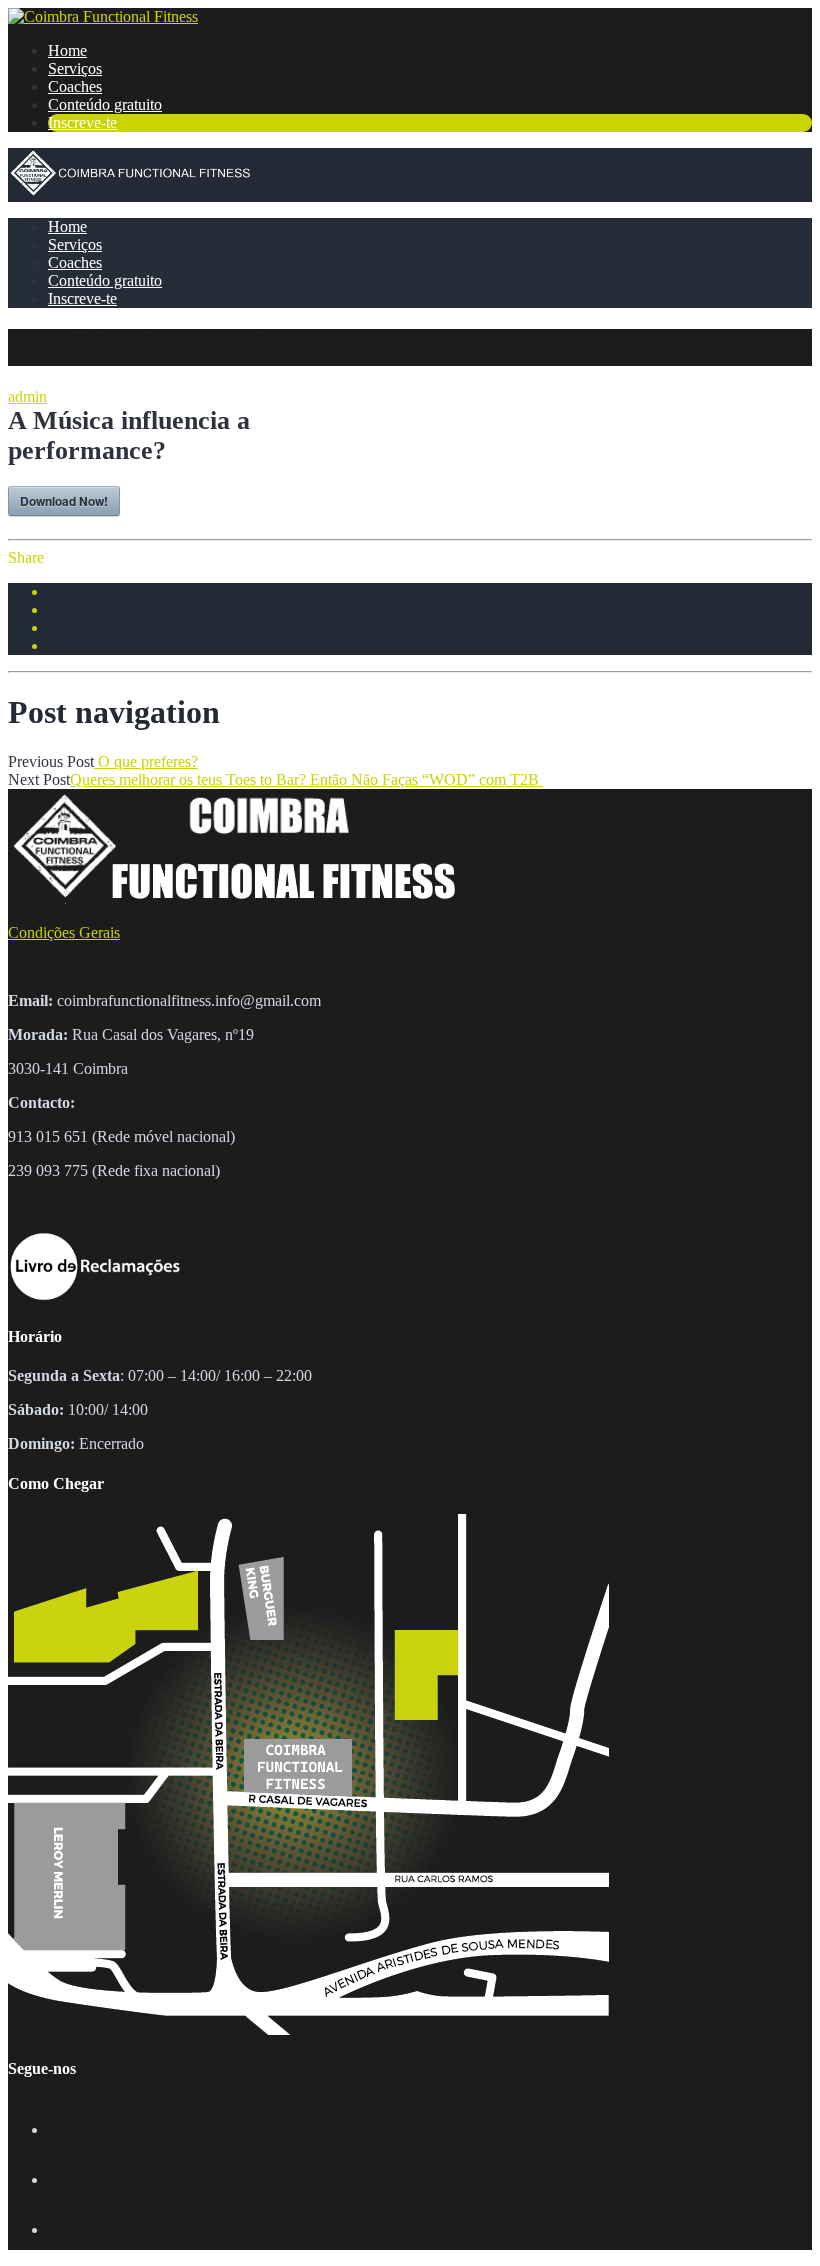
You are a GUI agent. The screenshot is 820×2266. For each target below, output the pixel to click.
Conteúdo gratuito (105, 104)
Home (67, 50)
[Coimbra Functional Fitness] (103, 16)
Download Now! (64, 501)
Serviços (75, 68)
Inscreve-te (82, 122)
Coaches (75, 86)
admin (27, 396)
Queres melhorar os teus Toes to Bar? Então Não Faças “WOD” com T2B (306, 779)
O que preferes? (146, 761)
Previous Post (51, 761)
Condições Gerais (64, 932)
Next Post (39, 779)
